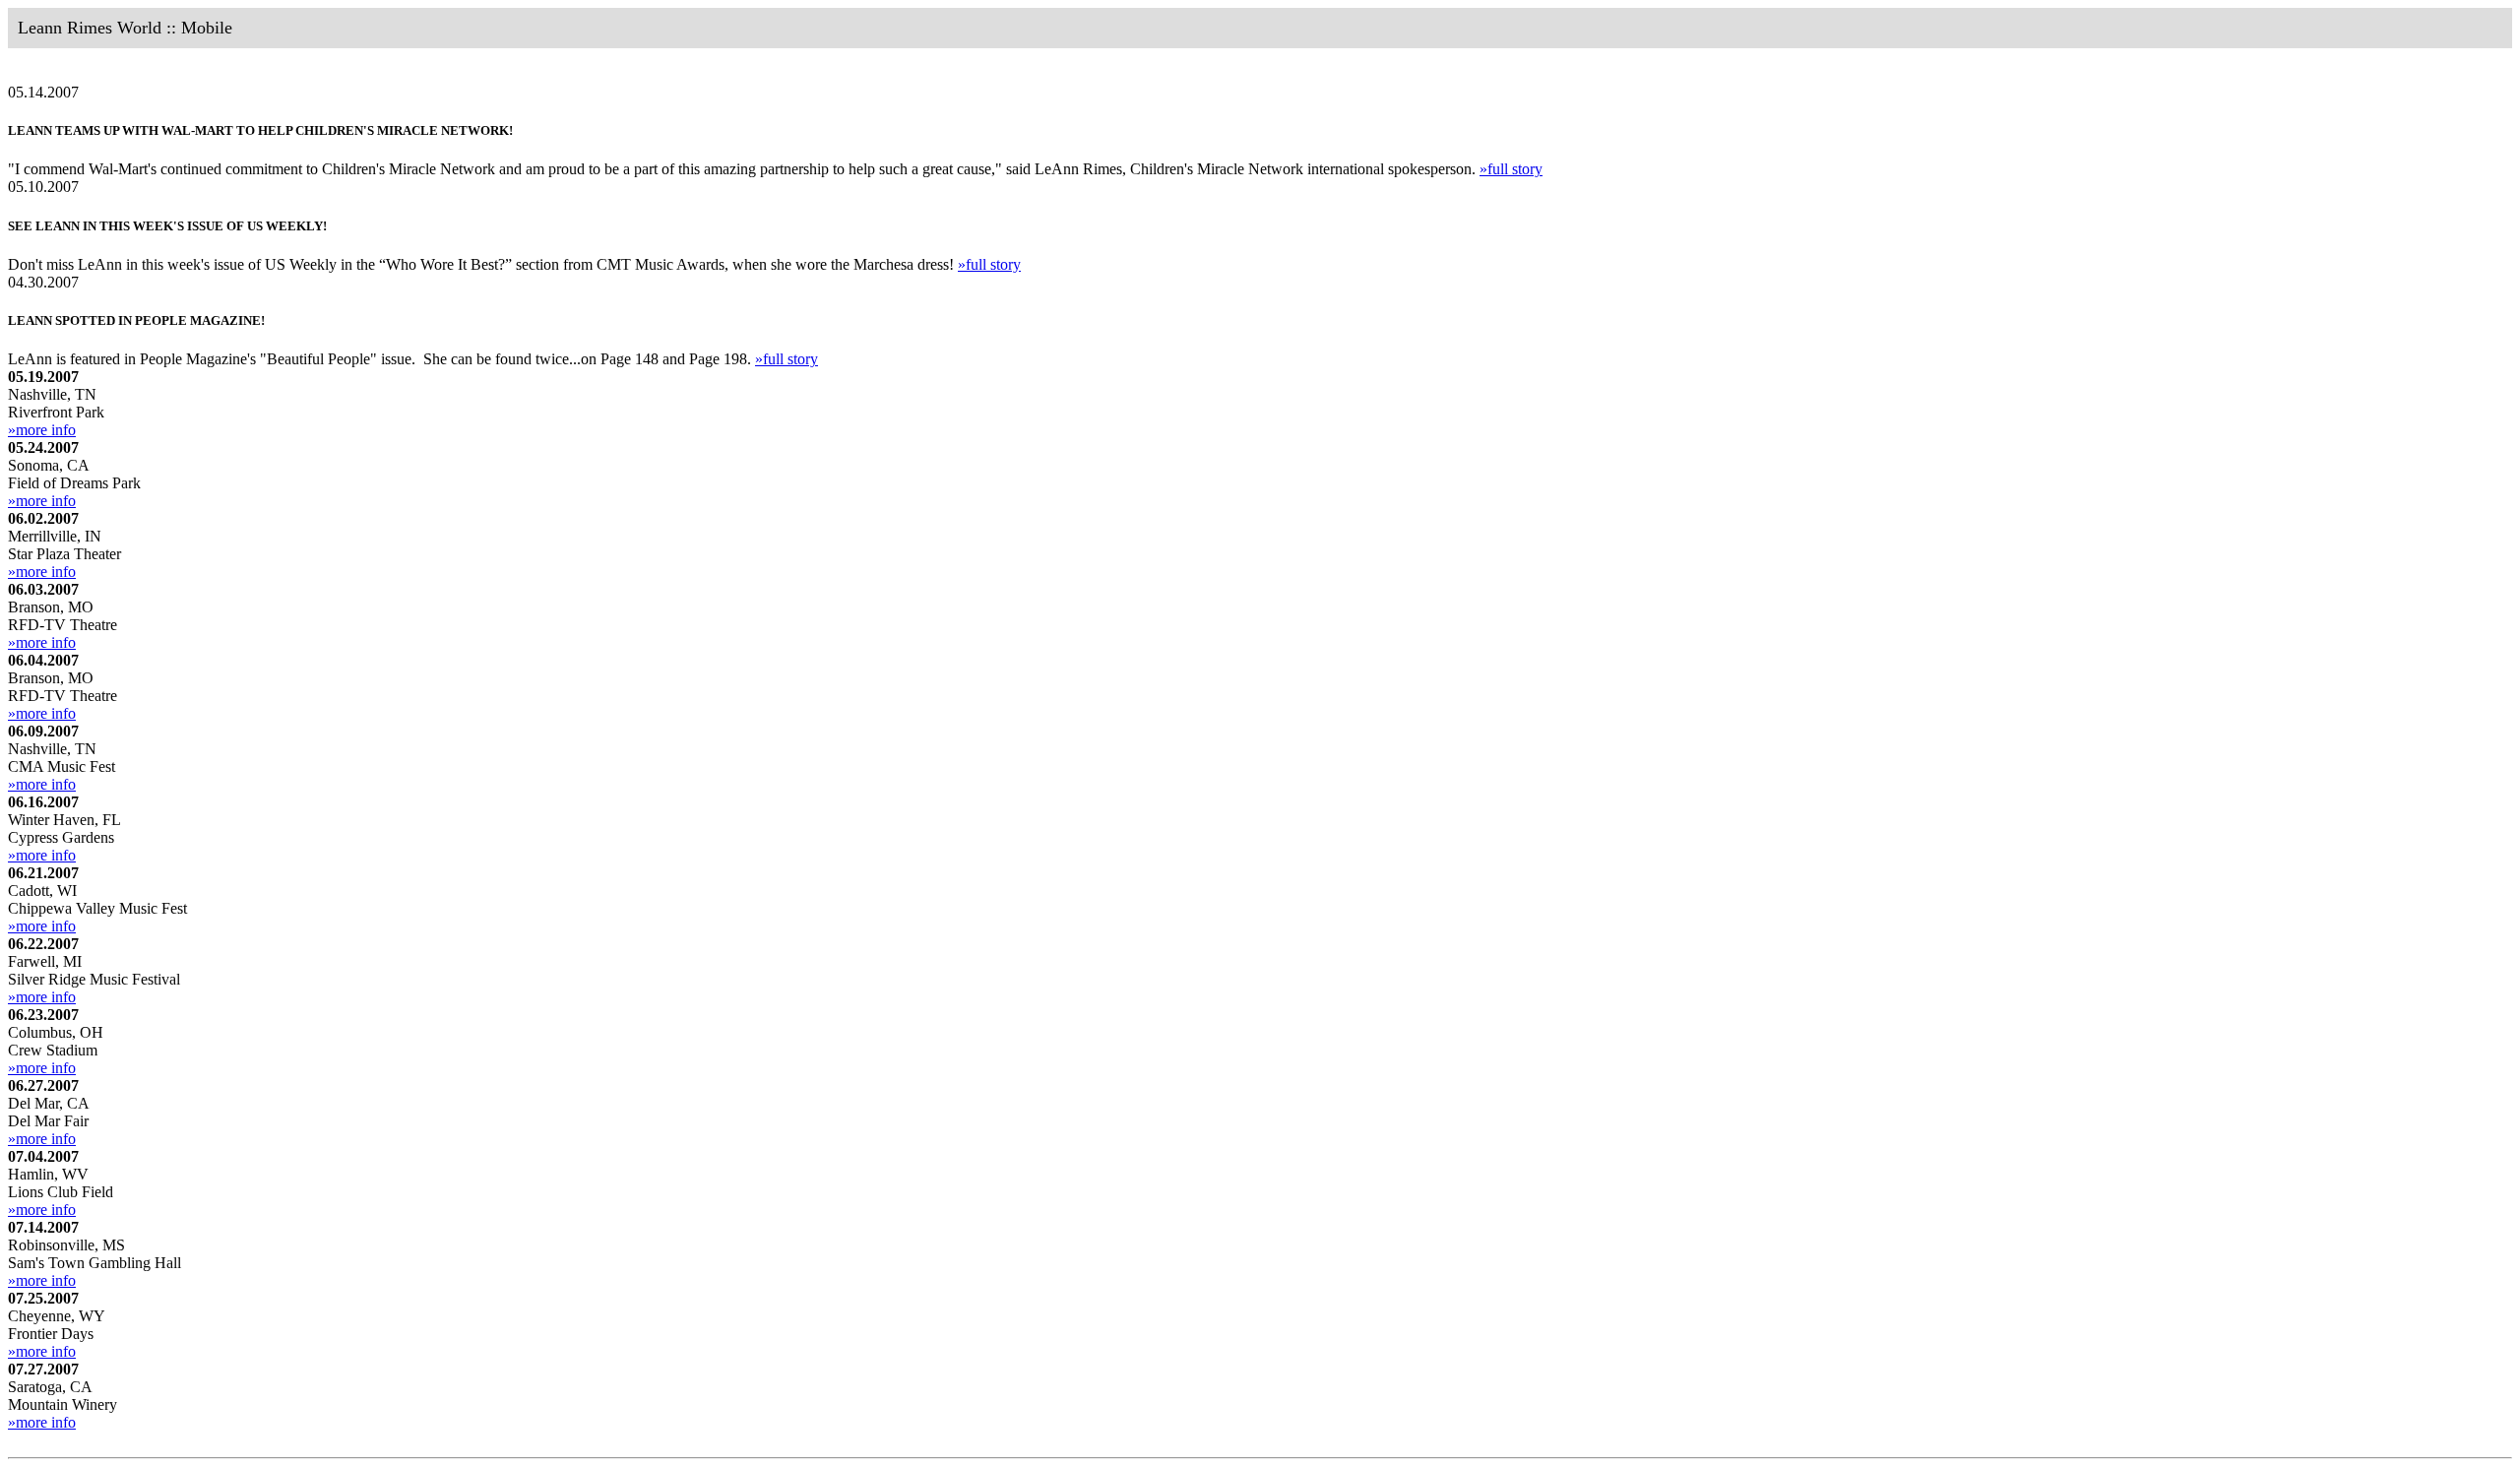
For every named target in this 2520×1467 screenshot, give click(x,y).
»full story (1511, 169)
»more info (42, 430)
